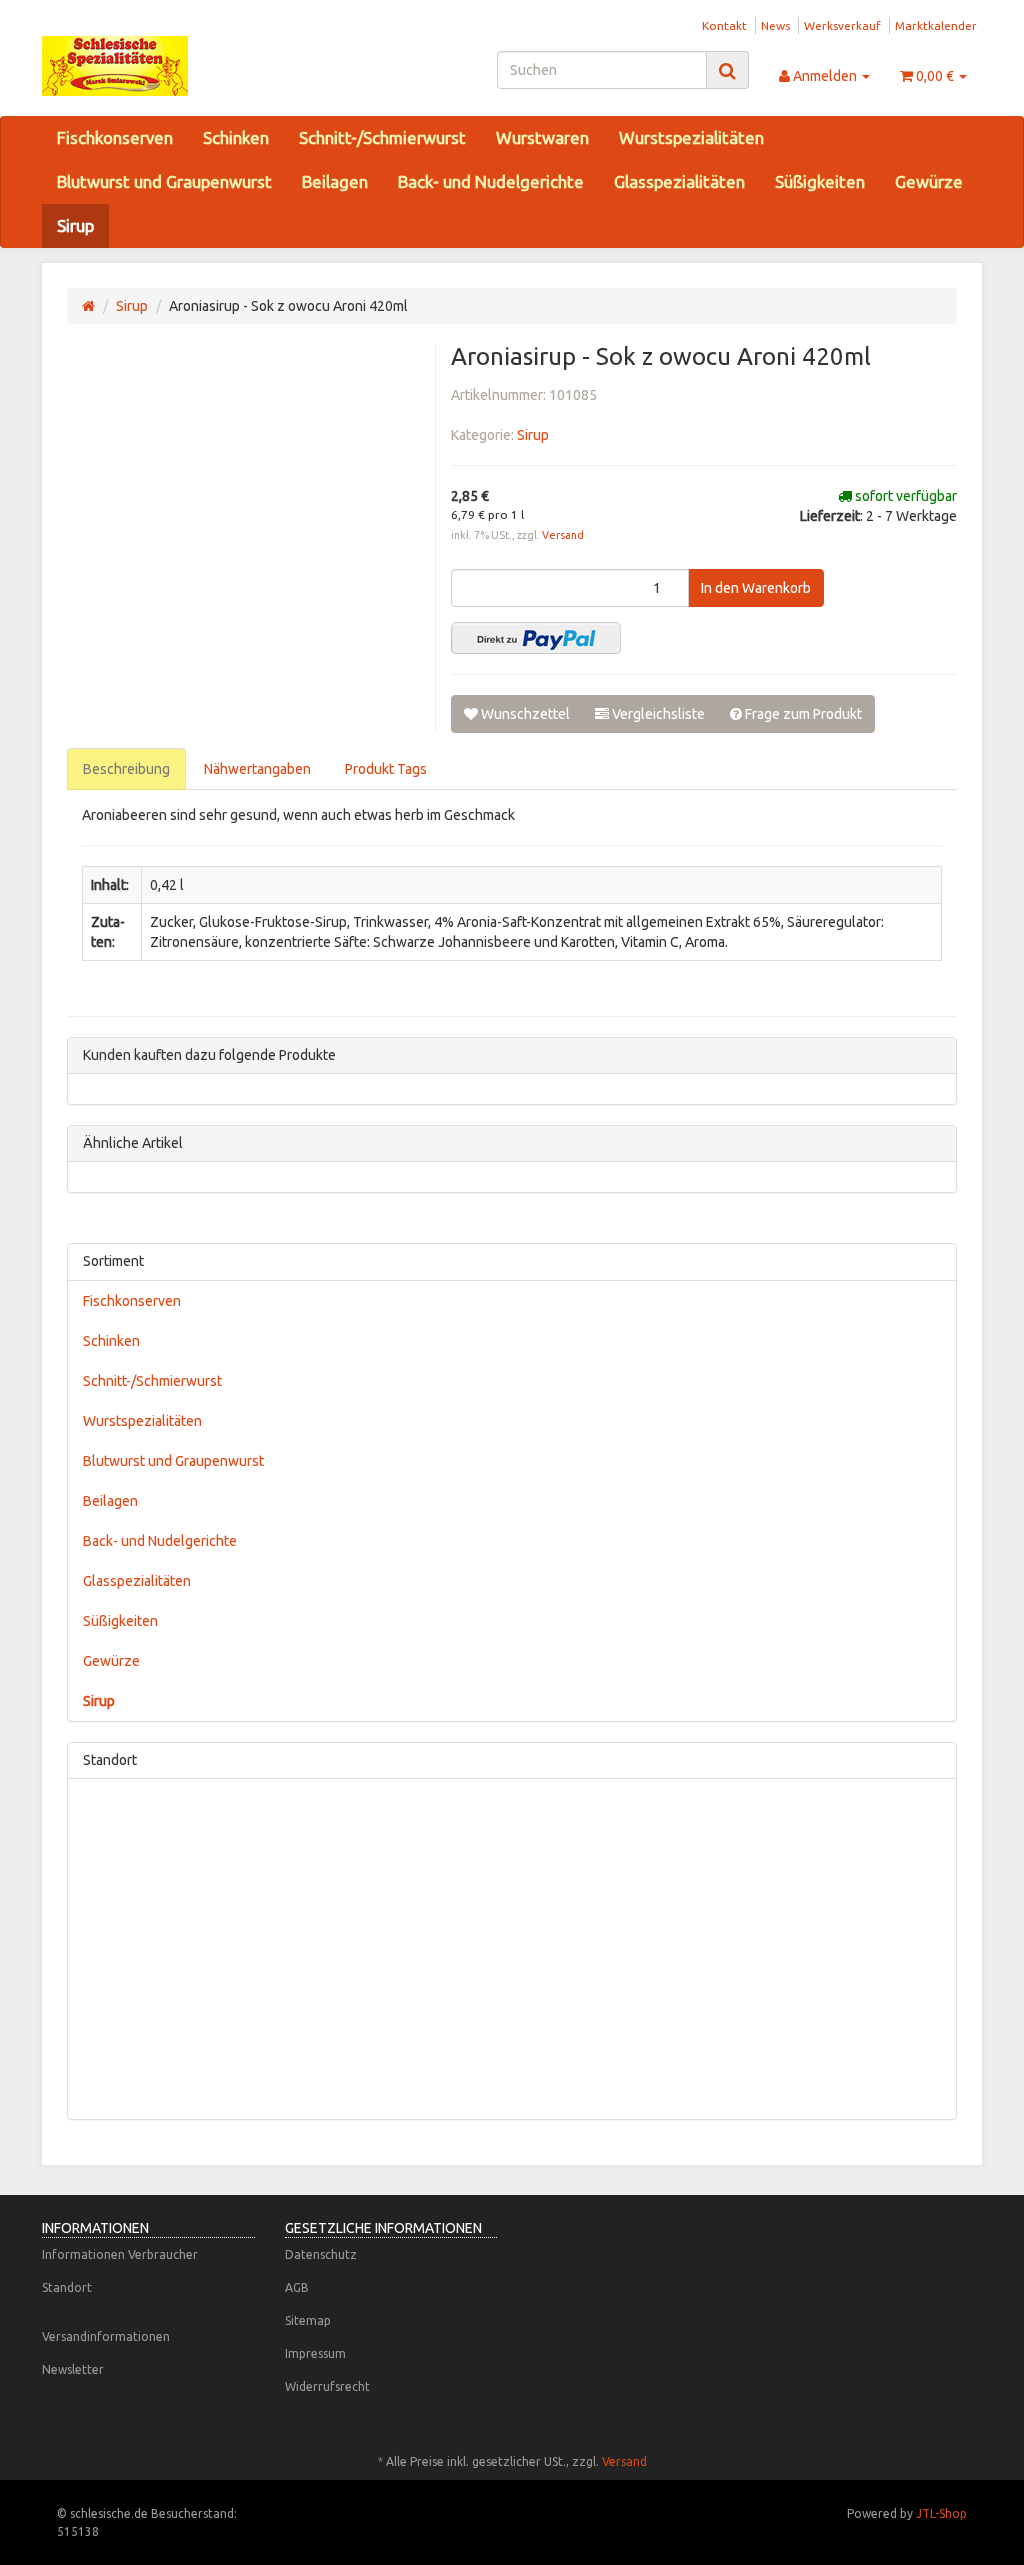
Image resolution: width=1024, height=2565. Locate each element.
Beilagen (335, 181)
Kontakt (724, 25)
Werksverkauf (842, 25)
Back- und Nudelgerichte (491, 181)
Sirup (75, 225)
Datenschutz (321, 2254)
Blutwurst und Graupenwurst (164, 181)
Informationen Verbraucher (120, 2254)
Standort (67, 2287)
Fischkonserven (115, 137)
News (775, 25)
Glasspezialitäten (679, 181)
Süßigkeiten (820, 181)
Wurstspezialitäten (691, 137)
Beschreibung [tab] (126, 769)
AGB (297, 2287)
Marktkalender (936, 25)
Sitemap (308, 2320)
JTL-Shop (941, 2513)
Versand (563, 535)
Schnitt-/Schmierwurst (382, 137)
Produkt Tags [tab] (386, 769)
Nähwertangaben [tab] (257, 769)
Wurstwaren (542, 137)
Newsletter (73, 2369)
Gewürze (929, 181)
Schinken (236, 137)
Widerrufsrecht (327, 2386)
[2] (536, 638)
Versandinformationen (106, 2336)
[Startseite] (88, 306)
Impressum (315, 2353)
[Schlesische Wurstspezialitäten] (188, 66)
